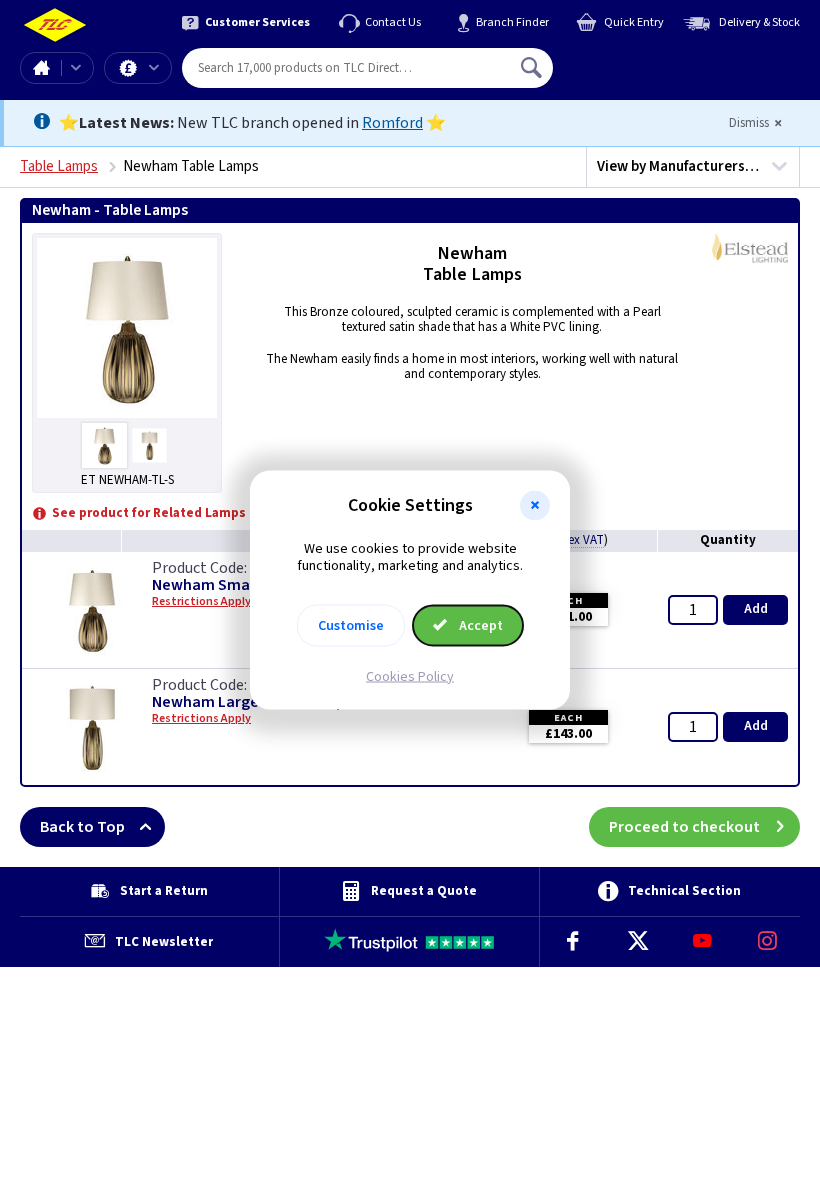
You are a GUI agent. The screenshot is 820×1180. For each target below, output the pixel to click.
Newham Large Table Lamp (248, 702)
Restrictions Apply (201, 719)
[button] (535, 506)
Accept (479, 625)
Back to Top (82, 827)
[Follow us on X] (637, 942)
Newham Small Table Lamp (248, 585)
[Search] (533, 68)
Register (644, 75)
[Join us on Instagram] (767, 942)
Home (41, 68)
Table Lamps (59, 166)
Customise (351, 625)
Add (756, 609)
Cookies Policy (410, 676)
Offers (138, 68)
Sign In (659, 60)
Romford (392, 123)
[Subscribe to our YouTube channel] (702, 942)
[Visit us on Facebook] (572, 942)
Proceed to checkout (684, 827)
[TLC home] (55, 25)
